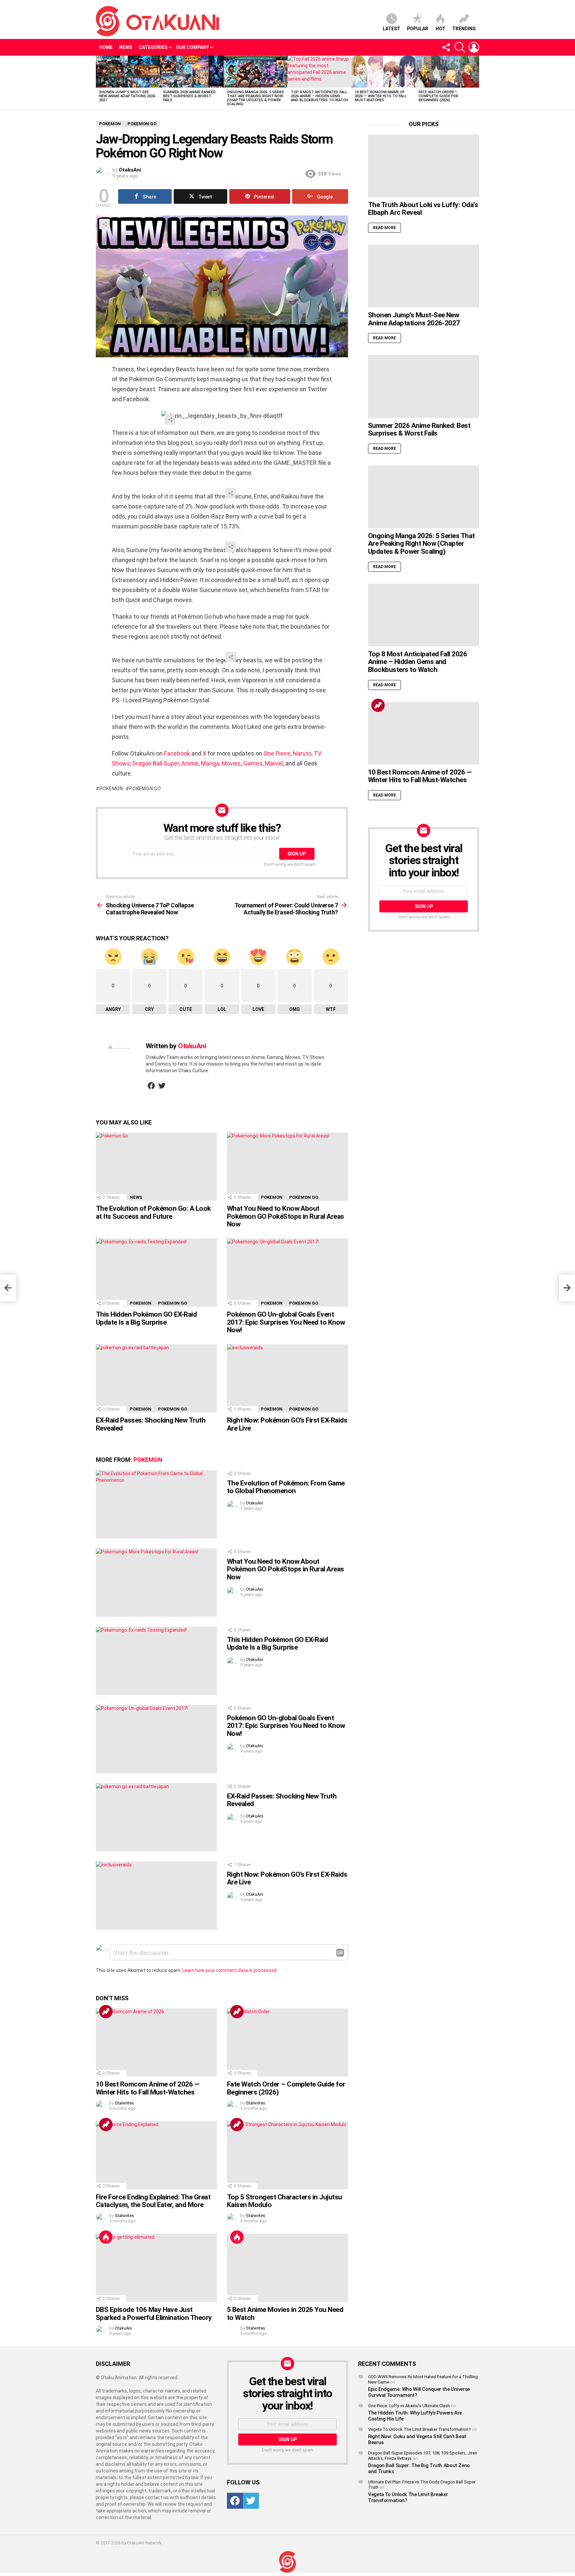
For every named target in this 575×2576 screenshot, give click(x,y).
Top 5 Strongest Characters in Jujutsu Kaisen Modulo (285, 2201)
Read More (384, 228)
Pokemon (111, 789)
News (126, 47)
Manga (210, 763)
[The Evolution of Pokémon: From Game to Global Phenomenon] (156, 1504)
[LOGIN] (474, 47)
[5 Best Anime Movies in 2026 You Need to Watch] (287, 2268)
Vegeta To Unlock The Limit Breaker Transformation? (419, 2429)
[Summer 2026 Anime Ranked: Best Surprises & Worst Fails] (192, 72)
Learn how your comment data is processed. (230, 1970)
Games (253, 763)
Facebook (177, 753)
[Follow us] (446, 47)
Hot (440, 29)
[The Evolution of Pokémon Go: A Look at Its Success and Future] (156, 1167)
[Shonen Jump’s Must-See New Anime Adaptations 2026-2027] (128, 72)
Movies (231, 763)
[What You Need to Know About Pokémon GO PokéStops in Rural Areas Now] (287, 1167)
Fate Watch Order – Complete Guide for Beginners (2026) (438, 96)
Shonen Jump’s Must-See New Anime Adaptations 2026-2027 (128, 96)
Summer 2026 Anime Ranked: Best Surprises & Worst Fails (190, 96)
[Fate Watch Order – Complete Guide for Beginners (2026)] (447, 72)
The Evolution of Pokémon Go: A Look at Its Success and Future (153, 1212)
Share (104, 224)
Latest (391, 29)
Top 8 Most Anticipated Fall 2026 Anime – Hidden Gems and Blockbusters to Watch (319, 96)
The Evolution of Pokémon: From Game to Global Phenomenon (286, 1487)
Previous (99, 83)
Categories (153, 47)
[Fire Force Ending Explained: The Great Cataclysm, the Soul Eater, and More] (156, 2155)
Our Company (192, 47)
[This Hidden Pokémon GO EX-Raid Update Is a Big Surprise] (156, 1273)
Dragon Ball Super (156, 763)
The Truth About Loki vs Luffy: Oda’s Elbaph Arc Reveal (423, 209)
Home (106, 47)
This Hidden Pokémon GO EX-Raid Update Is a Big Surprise (146, 1318)
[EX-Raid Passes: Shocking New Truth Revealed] (156, 1378)
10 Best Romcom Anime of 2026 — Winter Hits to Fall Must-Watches (381, 96)
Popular (418, 29)
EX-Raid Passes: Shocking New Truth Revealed (151, 1424)
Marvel (274, 763)
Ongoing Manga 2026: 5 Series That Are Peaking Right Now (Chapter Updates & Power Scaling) (256, 98)
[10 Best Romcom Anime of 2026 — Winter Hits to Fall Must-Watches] (383, 72)
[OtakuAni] (287, 2562)
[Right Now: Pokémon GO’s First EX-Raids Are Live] (287, 1378)
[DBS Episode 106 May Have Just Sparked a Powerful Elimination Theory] (156, 2268)
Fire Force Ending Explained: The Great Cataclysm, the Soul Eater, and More (153, 2201)
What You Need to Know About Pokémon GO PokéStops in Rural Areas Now (286, 1216)
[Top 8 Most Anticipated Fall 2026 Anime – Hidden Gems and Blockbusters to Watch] (319, 72)
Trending (464, 29)
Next (476, 83)
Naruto (302, 753)
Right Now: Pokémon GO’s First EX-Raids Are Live (287, 1424)
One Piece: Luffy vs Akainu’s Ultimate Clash (409, 2406)
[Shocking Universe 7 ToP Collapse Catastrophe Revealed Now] (8, 1288)
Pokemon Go (145, 789)
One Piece (277, 753)
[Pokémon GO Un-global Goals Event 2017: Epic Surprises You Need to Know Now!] (287, 1273)
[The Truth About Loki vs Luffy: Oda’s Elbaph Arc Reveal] (424, 166)
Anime (190, 763)
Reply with (340, 1953)
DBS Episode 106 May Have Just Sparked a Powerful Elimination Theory (154, 2314)
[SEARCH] (460, 47)
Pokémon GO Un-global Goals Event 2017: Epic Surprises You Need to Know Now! (286, 1322)
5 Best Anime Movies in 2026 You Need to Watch (285, 2314)
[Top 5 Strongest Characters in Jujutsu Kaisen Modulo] (287, 2155)
